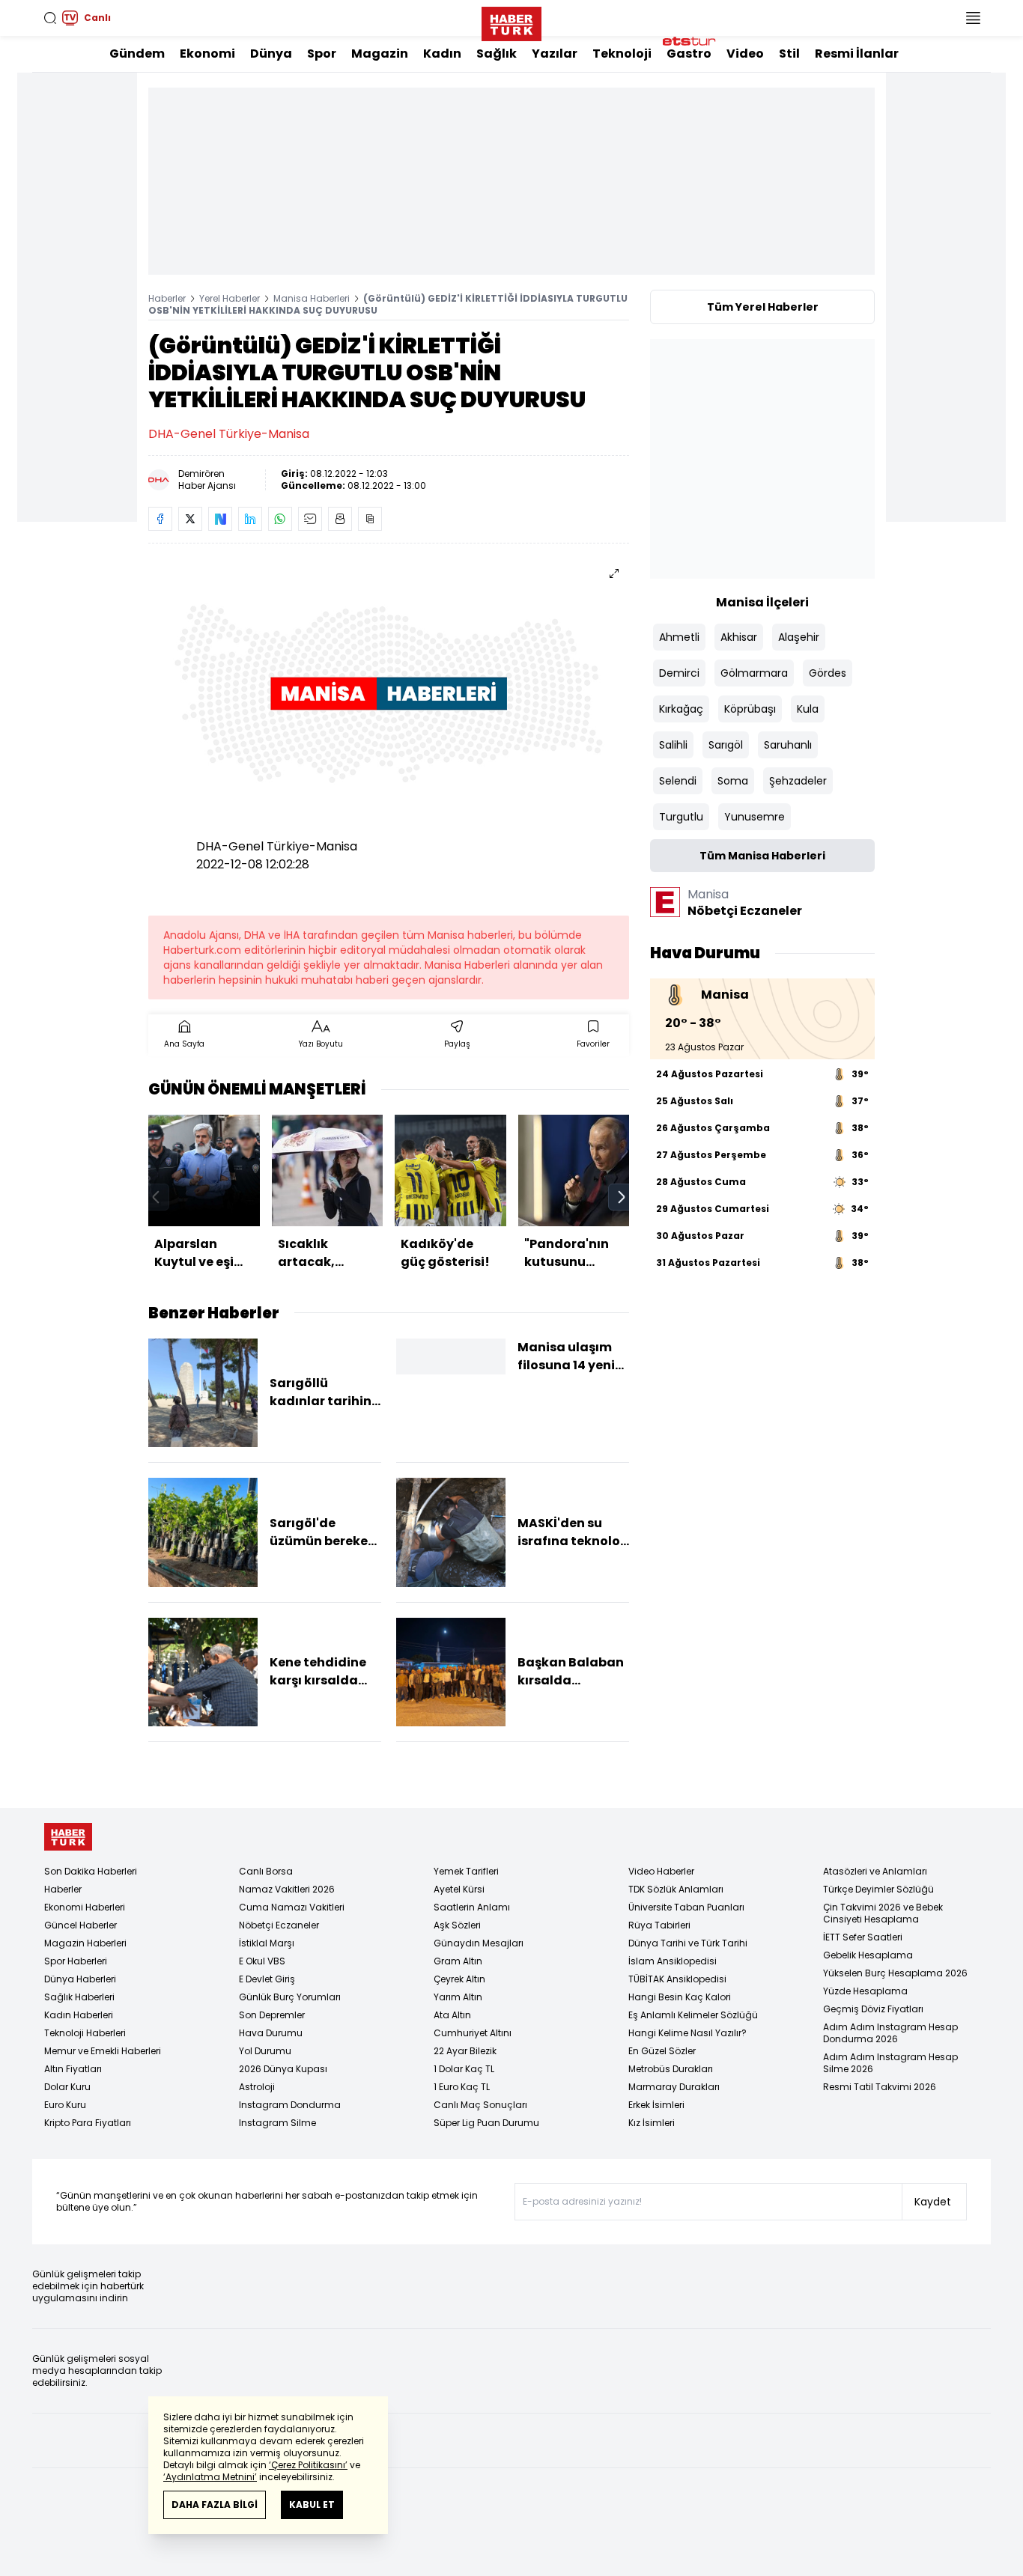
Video (745, 54)
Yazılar (555, 54)
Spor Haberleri (76, 1961)
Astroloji (257, 2087)
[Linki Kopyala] (370, 519)
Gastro (689, 54)
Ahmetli (679, 637)
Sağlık (497, 54)
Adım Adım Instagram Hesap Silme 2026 (890, 2063)
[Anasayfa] (68, 1837)
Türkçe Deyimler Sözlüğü (878, 1889)
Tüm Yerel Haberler (763, 307)
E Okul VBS (262, 1961)
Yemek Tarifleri (466, 1871)
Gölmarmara (754, 673)
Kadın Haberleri (79, 2015)
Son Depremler (272, 2015)
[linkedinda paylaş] (250, 519)
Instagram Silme (277, 2123)
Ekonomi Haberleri (85, 1907)
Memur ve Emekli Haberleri (103, 2051)
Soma (733, 781)
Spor (322, 54)
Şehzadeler (798, 781)
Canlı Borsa (266, 1871)
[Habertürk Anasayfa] (511, 21)
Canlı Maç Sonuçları (480, 2105)
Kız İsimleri (652, 2123)
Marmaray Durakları (674, 2087)
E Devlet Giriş (267, 1979)
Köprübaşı (750, 709)
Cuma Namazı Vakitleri (292, 1907)
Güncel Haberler (81, 1925)
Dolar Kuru (67, 2087)
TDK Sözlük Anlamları (676, 1889)
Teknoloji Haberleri (85, 2033)
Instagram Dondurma (290, 2105)
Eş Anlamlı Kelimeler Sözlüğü (693, 2015)
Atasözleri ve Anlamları (875, 1871)
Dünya (271, 54)
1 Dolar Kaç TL (464, 2069)
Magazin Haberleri (85, 1943)
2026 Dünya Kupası (283, 2069)
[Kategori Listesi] (973, 18)
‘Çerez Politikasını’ (308, 2465)
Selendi (678, 781)
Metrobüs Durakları (671, 2069)
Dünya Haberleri (80, 1979)
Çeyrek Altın (459, 1979)
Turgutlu (681, 817)
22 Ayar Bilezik (465, 2051)
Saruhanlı (788, 745)
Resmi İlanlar (857, 54)
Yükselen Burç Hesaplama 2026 (895, 1973)
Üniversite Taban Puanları (686, 1907)
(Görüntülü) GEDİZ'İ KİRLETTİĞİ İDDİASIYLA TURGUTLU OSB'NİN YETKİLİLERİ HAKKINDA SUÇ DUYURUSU (388, 304)
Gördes (828, 673)
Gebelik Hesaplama (868, 1955)
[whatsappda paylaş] (280, 519)
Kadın (442, 54)
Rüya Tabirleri (659, 1925)
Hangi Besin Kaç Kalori (680, 1997)
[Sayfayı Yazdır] (340, 519)
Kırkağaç (681, 709)
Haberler (167, 298)
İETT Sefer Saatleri (863, 1937)
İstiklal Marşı (267, 1943)
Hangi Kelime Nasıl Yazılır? (687, 2033)
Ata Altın (452, 2015)
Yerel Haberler (230, 298)
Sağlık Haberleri (79, 1997)
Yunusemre (755, 817)
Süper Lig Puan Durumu (486, 2123)
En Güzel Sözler (662, 2051)
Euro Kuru (65, 2105)
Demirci (679, 673)
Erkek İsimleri (656, 2105)
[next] (622, 1197)
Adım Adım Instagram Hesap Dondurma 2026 (890, 2033)
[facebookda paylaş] (160, 519)
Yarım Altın (458, 1997)
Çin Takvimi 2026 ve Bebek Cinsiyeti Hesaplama (883, 1913)
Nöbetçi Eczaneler (279, 1925)
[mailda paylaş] (310, 519)
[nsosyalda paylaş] (220, 519)
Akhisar (739, 637)
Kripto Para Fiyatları (88, 2123)
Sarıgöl (726, 745)
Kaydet (933, 2202)
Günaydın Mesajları (479, 1943)
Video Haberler (661, 1871)
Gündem (137, 54)
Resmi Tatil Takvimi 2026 (880, 2087)
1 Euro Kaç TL (462, 2087)
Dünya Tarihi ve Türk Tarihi (688, 1943)
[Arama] (50, 18)
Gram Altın (458, 1961)
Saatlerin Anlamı (472, 1907)
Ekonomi (207, 54)
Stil (789, 54)
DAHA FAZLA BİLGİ (215, 2505)
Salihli (673, 745)
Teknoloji (622, 54)
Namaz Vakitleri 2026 (287, 1889)
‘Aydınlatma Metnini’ (210, 2477)
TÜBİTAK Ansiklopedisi (677, 1979)
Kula (808, 709)
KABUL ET (312, 2505)
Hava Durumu (271, 2033)
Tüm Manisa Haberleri (762, 856)
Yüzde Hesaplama (865, 1991)
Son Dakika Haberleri (91, 1871)
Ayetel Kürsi (459, 1889)
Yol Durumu (265, 2051)
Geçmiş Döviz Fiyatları (873, 2009)
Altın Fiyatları (73, 2069)
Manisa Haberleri (312, 298)
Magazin (380, 54)
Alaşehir (799, 637)
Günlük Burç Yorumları (290, 1997)
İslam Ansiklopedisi (673, 1961)
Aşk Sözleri (457, 1925)
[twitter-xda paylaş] (190, 519)
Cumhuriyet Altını (473, 2033)
